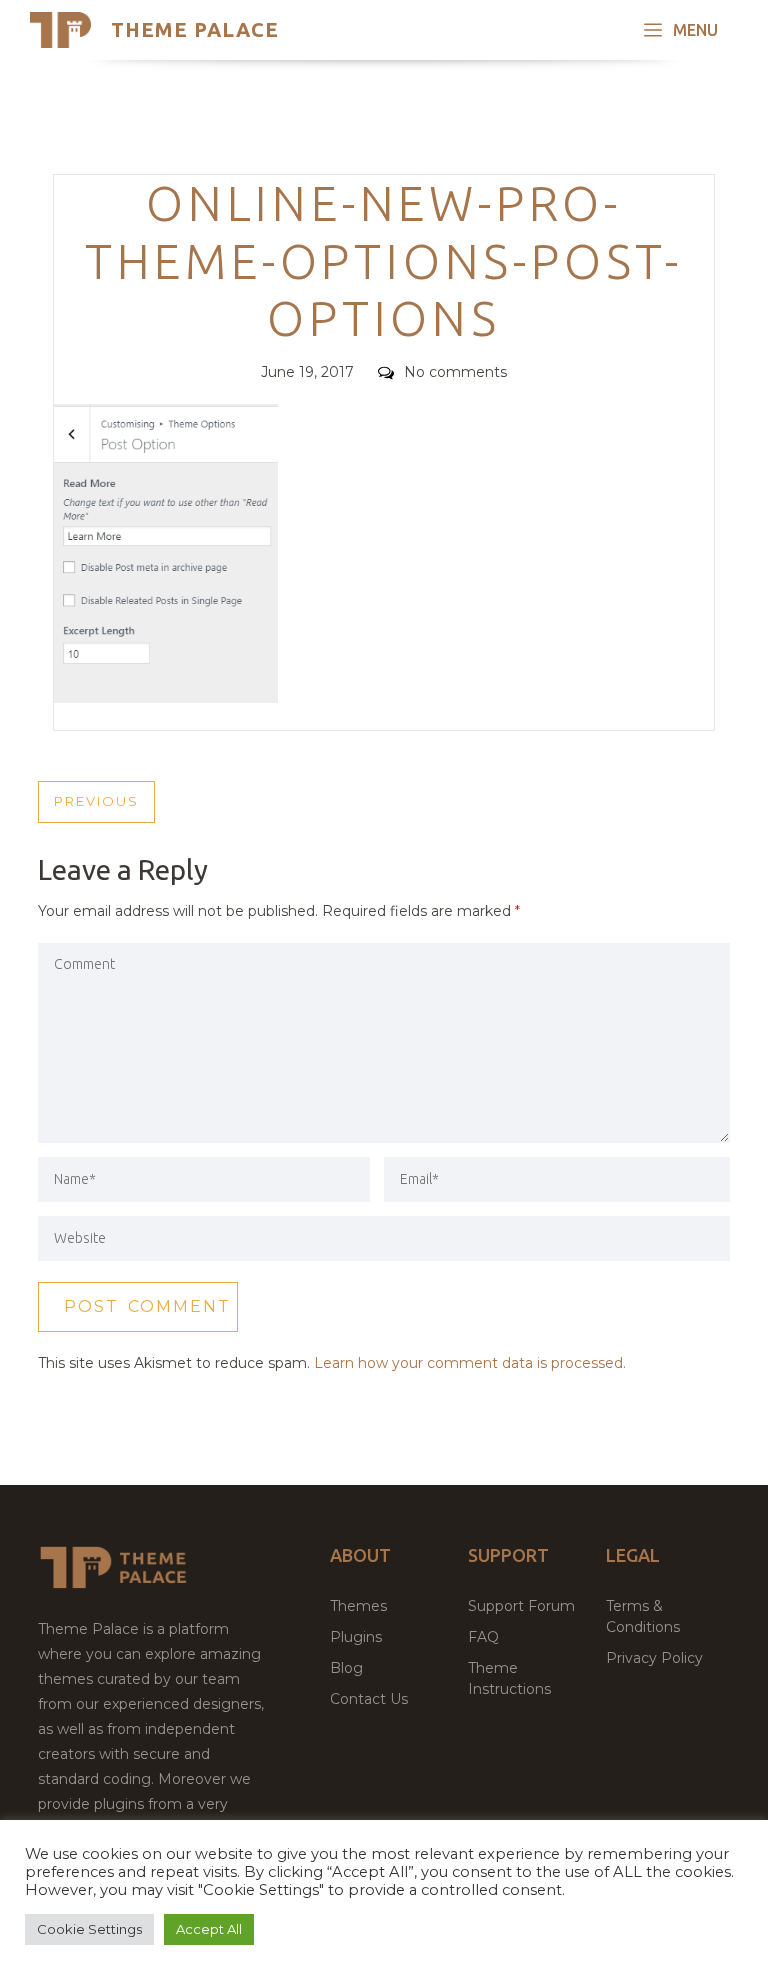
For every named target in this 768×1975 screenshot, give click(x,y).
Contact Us (369, 1699)
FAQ (483, 1637)
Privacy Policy (654, 1658)
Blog (346, 1668)
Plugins (356, 1637)
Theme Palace (195, 29)
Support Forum (521, 1606)
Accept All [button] (209, 1929)
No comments (455, 372)
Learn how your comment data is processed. (470, 1363)
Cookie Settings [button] (89, 1929)
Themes (358, 1606)
